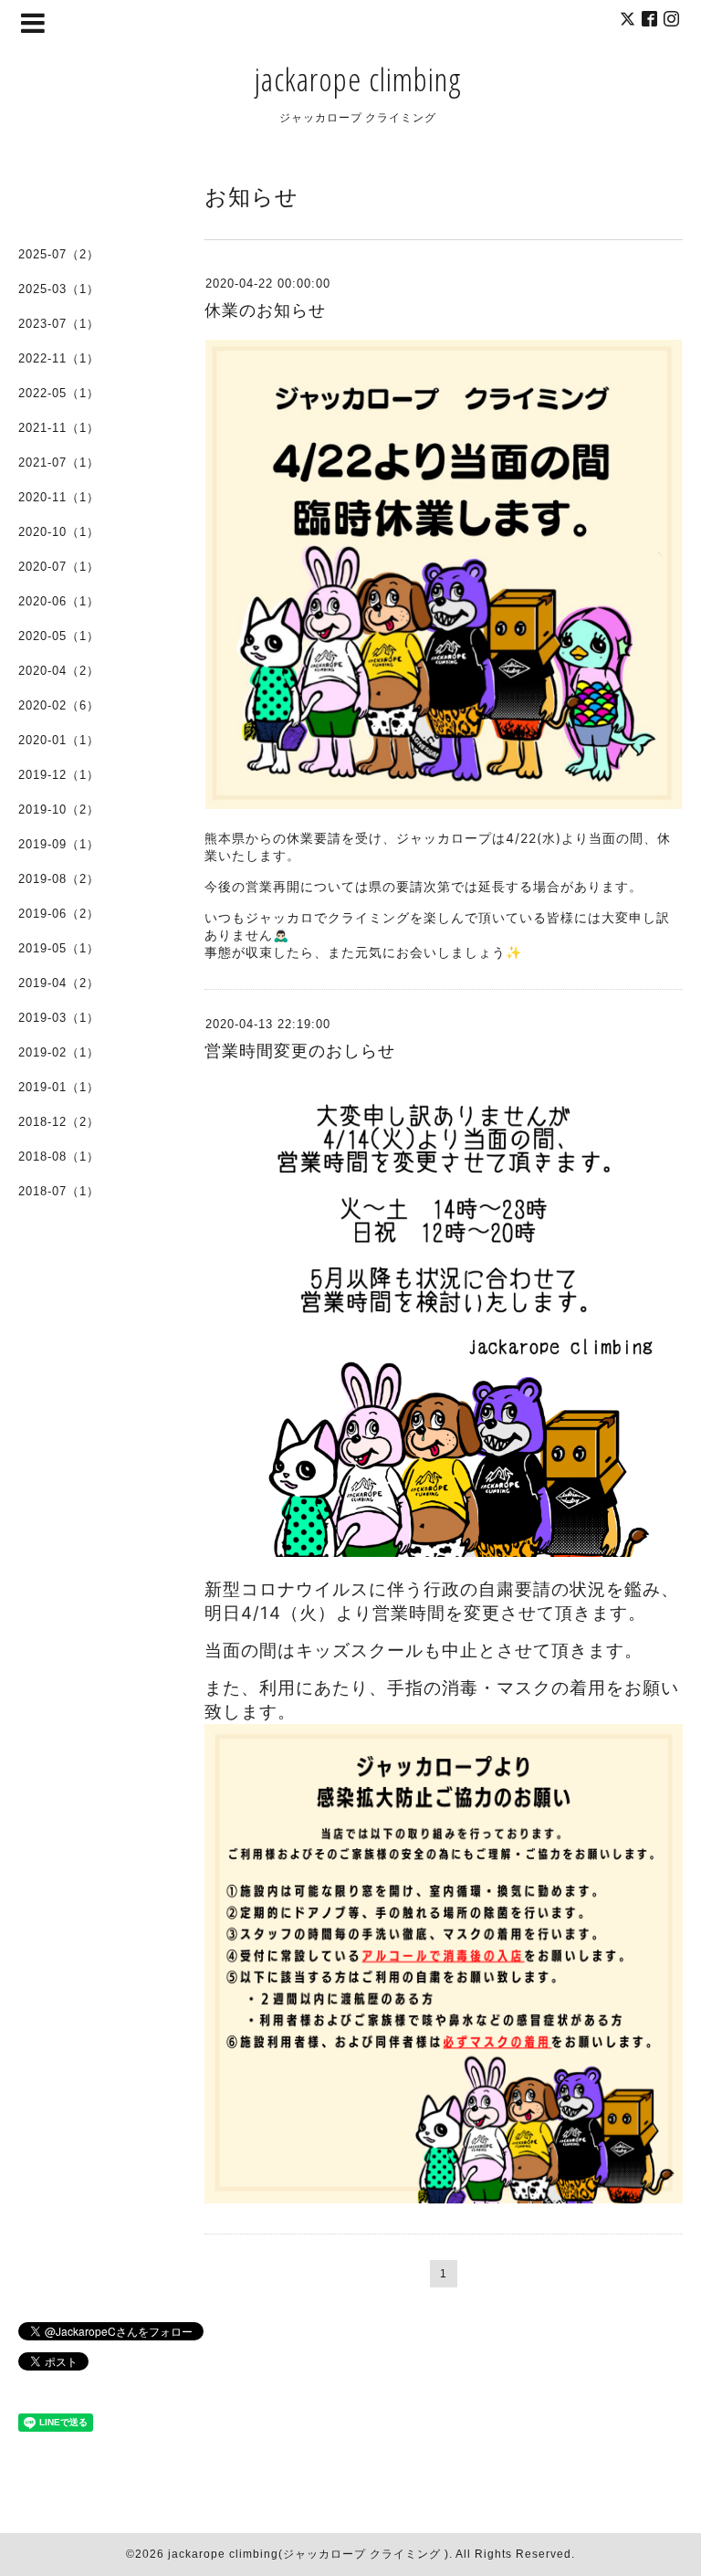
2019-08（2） (59, 879)
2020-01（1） (59, 740)
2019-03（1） (59, 1018)
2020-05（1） (59, 636)
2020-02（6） (59, 705)
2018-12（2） (59, 1122)
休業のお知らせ (265, 310)
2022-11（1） (59, 358)
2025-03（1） (59, 289)
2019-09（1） (59, 844)
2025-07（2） (59, 254)
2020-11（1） (59, 497)
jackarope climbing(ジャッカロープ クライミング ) (309, 2554)
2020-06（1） (59, 601)
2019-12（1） (59, 775)
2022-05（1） (59, 393)
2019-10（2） (59, 810)
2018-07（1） (59, 1191)
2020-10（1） (59, 532)
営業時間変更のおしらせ (300, 1051)
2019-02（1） (59, 1052)
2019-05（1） (59, 948)
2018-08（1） (59, 1157)
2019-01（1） (59, 1087)
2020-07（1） (59, 567)
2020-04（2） (59, 671)
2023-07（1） (59, 324)
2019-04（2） (59, 983)
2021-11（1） (59, 428)
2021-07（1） (59, 463)
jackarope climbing (358, 79)
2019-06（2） (59, 914)
